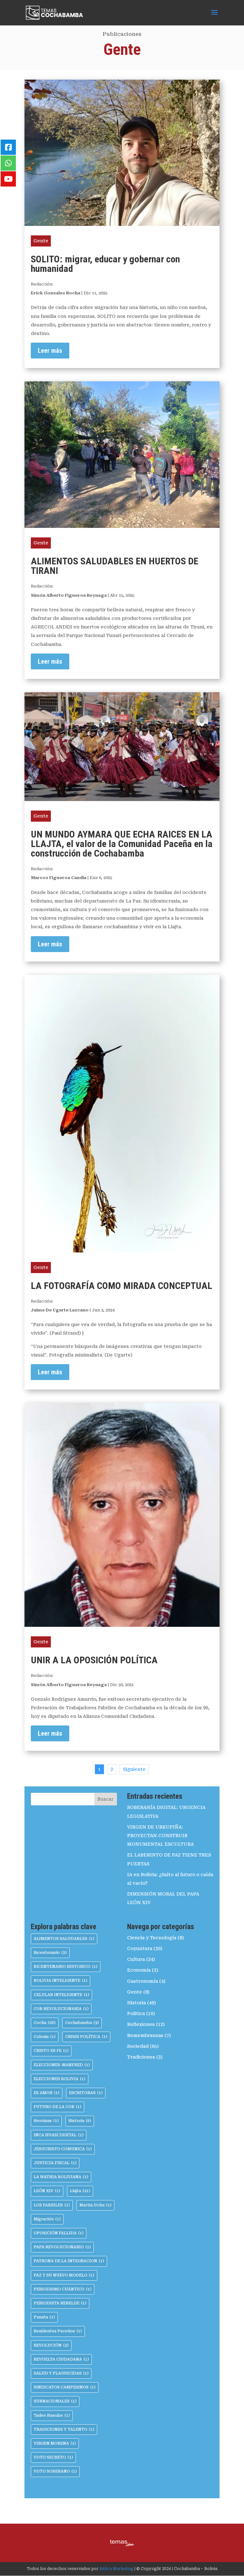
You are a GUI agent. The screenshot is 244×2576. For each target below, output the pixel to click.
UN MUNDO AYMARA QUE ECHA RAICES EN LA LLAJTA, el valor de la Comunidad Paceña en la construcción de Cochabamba (122, 844)
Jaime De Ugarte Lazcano (60, 1310)
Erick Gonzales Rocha (56, 293)
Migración (47, 2219)
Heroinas (46, 2121)
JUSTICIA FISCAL (55, 2163)
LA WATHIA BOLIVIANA (61, 2177)
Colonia (45, 2037)
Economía (139, 1970)
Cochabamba (82, 2023)
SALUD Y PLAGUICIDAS (61, 2373)
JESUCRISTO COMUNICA (63, 2149)
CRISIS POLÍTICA (86, 2037)
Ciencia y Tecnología (152, 1938)
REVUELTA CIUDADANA (61, 2359)
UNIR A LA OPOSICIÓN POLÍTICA (94, 1660)
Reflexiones (141, 2024)
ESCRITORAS (86, 2093)
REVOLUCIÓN (51, 2345)
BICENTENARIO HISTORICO (66, 1967)
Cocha (45, 2023)
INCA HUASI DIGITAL (59, 2135)
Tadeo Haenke (52, 2415)
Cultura (136, 1959)
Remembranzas (145, 2035)
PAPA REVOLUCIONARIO (62, 2247)
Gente (41, 241)
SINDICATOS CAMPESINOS (65, 2387)
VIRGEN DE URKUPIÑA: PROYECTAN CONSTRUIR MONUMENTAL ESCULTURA (160, 1836)
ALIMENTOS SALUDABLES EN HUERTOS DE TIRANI (115, 566)
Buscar (105, 1799)
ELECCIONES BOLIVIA (60, 2079)
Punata (44, 2317)
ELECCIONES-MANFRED (62, 2065)
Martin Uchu (95, 2205)
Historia (80, 2121)
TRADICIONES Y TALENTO (64, 2429)
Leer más (50, 351)
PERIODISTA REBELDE (60, 2303)
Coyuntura (140, 1948)
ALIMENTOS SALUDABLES (64, 1939)
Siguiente (134, 1769)
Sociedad (138, 2046)
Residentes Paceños (58, 2331)
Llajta (80, 2191)
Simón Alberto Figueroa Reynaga (69, 595)
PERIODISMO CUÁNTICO (63, 2289)
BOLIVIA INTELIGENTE (61, 1981)
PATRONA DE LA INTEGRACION (69, 2261)
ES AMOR (47, 2093)
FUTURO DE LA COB (58, 2107)
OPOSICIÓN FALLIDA (59, 2233)
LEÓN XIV (47, 2191)
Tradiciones (141, 2057)
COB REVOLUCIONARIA (61, 2009)
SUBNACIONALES (55, 2401)
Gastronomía (142, 1981)
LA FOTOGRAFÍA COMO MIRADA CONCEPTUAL (122, 1286)
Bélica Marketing (116, 2569)
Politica (136, 2014)
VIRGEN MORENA (55, 2443)
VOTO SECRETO (53, 2457)
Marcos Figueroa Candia (59, 878)
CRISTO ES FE (51, 2051)
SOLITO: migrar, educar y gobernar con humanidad (105, 264)
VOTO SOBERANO (55, 2471)
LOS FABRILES (52, 2205)
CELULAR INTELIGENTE (61, 1995)
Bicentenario (50, 1953)
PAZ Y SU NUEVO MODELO (64, 2275)
